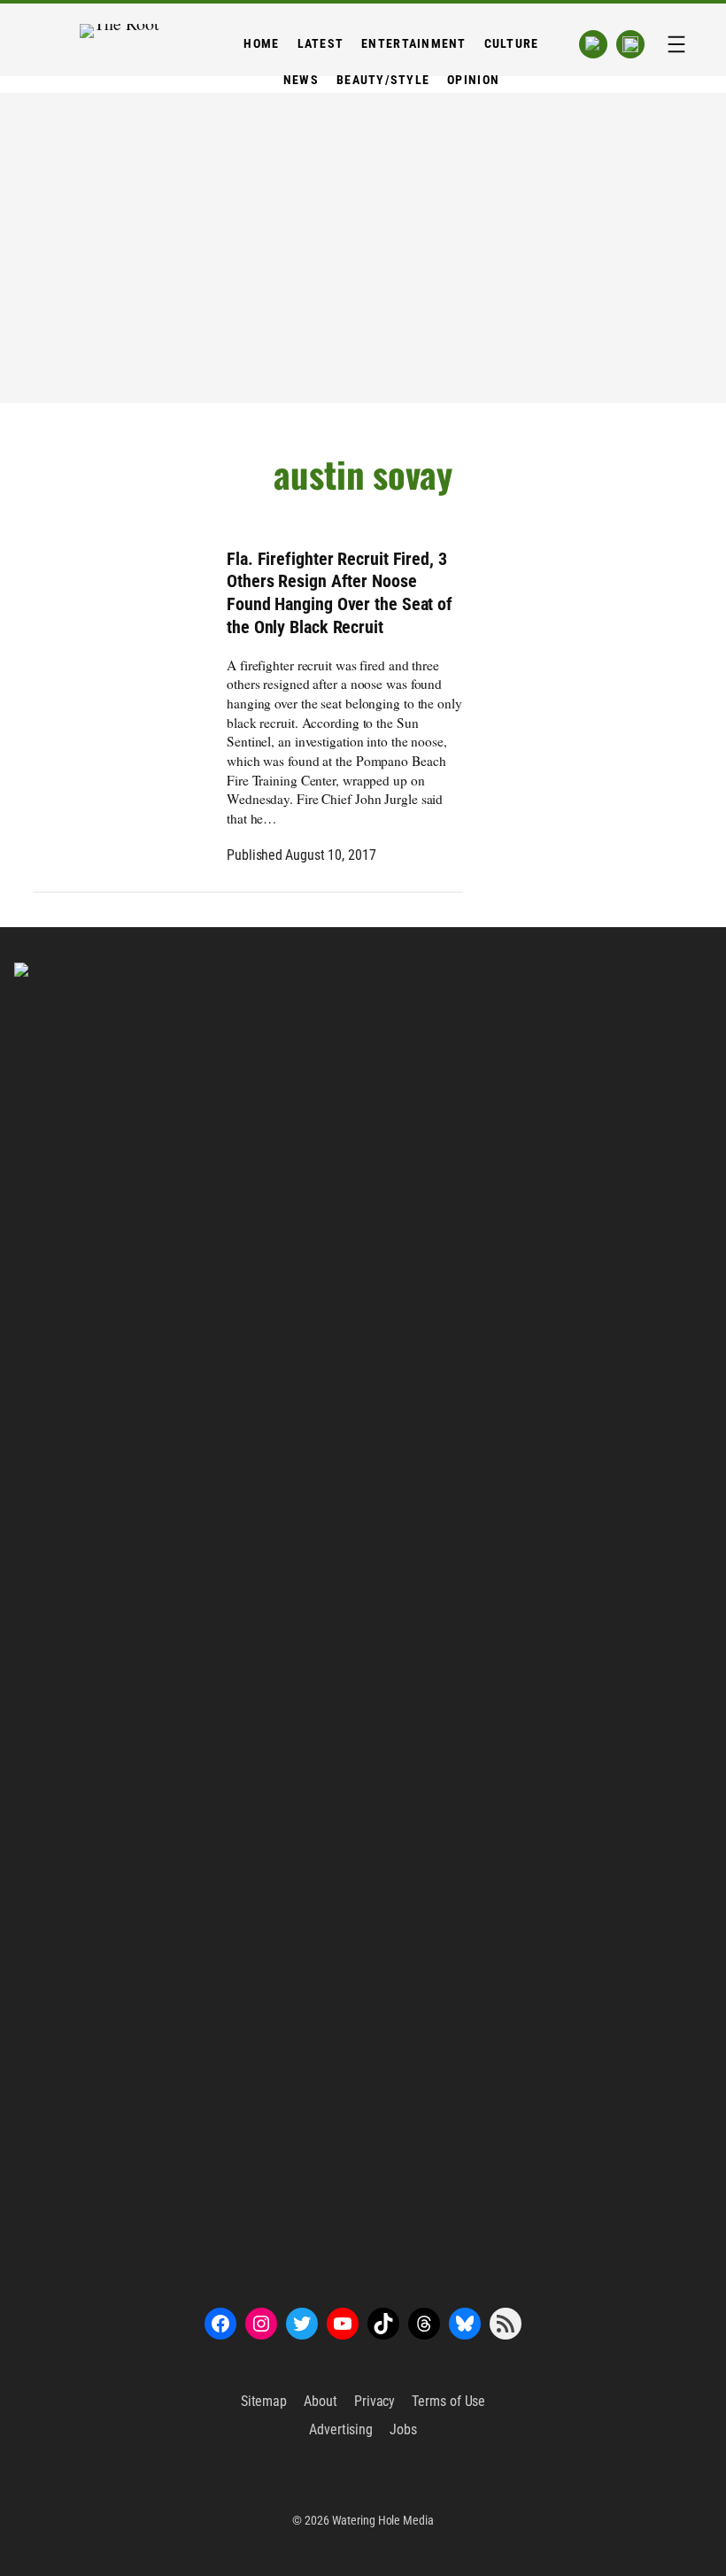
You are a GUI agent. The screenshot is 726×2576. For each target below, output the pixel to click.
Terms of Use (448, 2401)
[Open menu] (676, 44)
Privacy (375, 2401)
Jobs (403, 2429)
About (321, 2401)
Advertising (341, 2429)
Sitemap (264, 2401)
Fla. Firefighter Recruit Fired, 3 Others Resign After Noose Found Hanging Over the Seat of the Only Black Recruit (340, 593)
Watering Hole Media (383, 2520)
